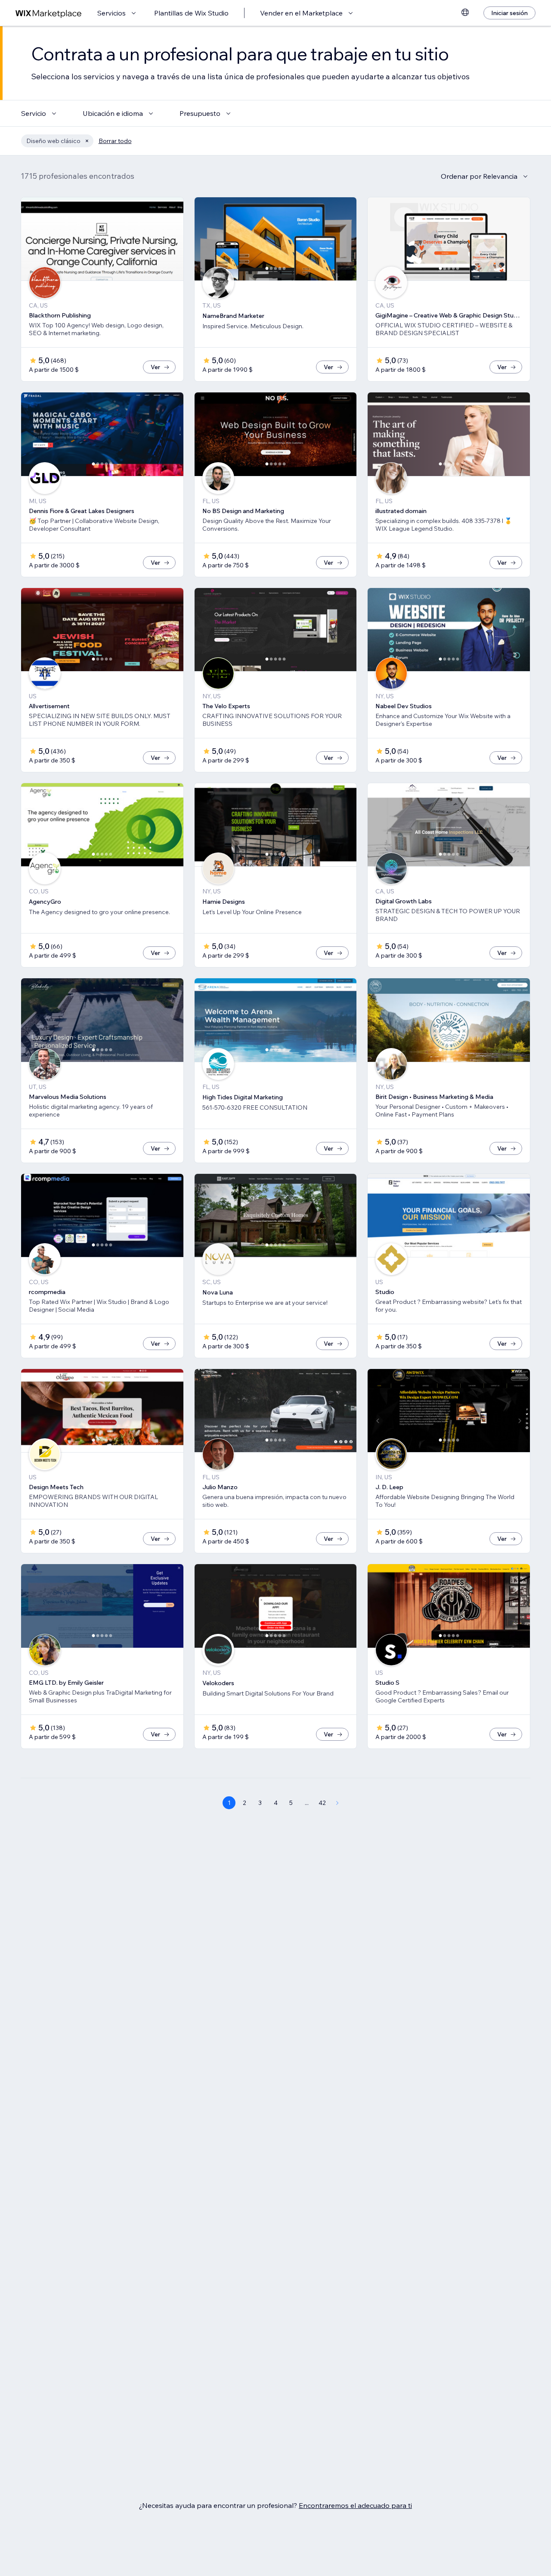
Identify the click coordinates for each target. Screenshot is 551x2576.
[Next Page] (337, 1803)
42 (322, 1803)
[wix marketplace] (49, 13)
